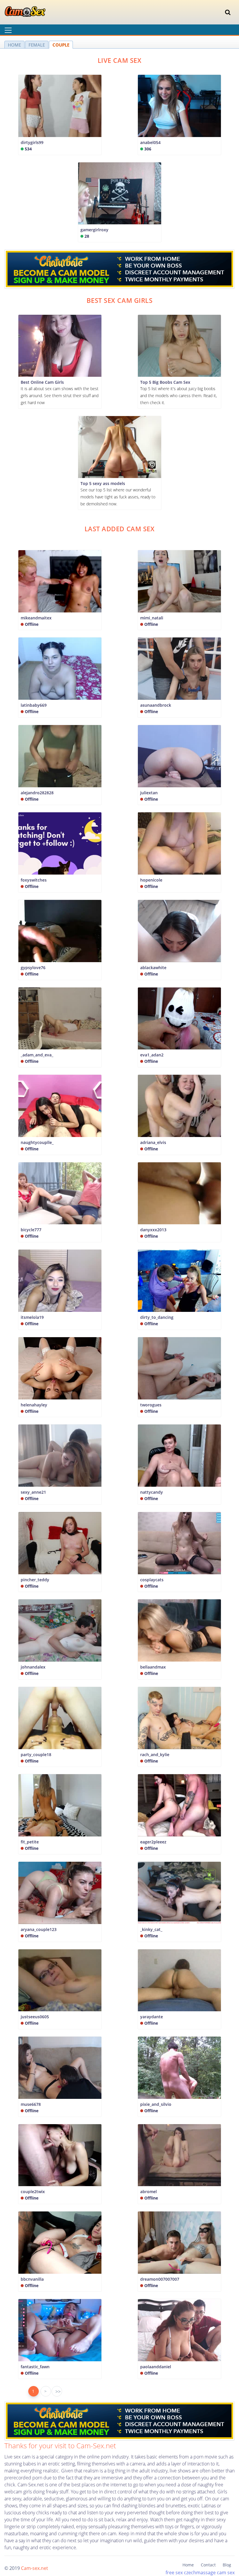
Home (188, 2565)
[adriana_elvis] (179, 1106)
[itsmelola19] (60, 1281)
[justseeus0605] (60, 1980)
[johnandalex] (60, 1630)
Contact (208, 2565)
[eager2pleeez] (179, 1805)
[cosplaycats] (179, 1543)
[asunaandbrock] (179, 669)
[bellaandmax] (179, 1630)
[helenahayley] (60, 1368)
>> (58, 2392)
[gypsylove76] (60, 931)
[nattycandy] (179, 1456)
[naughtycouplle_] (60, 1106)
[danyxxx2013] (179, 1193)
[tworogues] (179, 1368)
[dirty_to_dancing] (179, 1281)
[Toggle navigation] (228, 12)
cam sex (226, 2573)
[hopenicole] (179, 843)
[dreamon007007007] (179, 2243)
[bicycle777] (60, 1193)
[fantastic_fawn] (60, 2330)
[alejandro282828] (60, 756)
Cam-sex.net (35, 2568)
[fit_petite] (60, 1805)
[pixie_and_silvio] (179, 2068)
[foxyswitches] (60, 843)
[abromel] (179, 2155)
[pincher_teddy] (60, 1543)
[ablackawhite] (179, 931)
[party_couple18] (60, 1718)
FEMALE (37, 45)
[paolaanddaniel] (179, 2330)
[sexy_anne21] (60, 1456)
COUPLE (61, 45)
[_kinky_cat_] (179, 1893)
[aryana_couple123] (60, 1893)
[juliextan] (179, 756)
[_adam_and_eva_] (60, 1019)
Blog (227, 2565)
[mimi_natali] (179, 581)
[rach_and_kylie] (179, 1718)
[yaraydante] (179, 1980)
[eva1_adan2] (179, 1019)
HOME (14, 45)
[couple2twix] (60, 2155)
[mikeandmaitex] (60, 581)
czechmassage (200, 2573)
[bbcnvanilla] (60, 2243)
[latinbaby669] (60, 669)
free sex (174, 2573)
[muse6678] (60, 2068)
